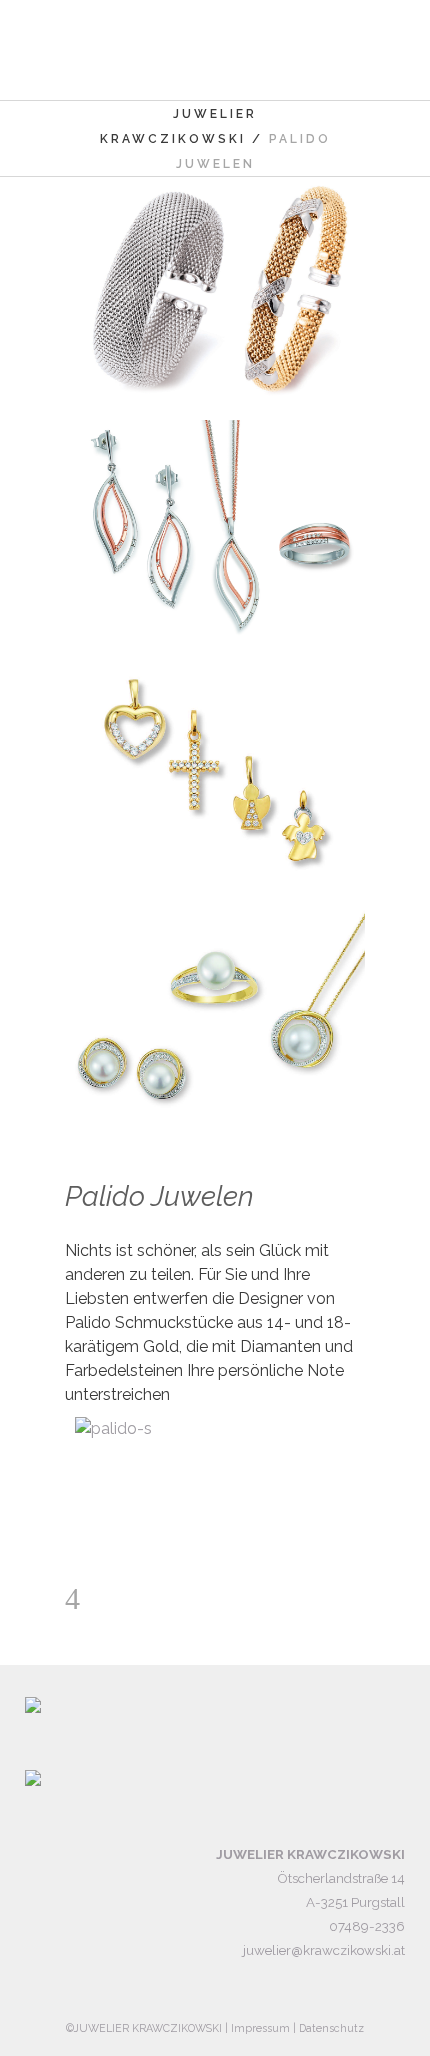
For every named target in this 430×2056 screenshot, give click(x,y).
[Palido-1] (215, 532)
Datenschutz (331, 2028)
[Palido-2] (215, 775)
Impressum (260, 2028)
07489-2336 (367, 1926)
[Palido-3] (215, 1018)
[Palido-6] (215, 289)
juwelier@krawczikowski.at (324, 1950)
